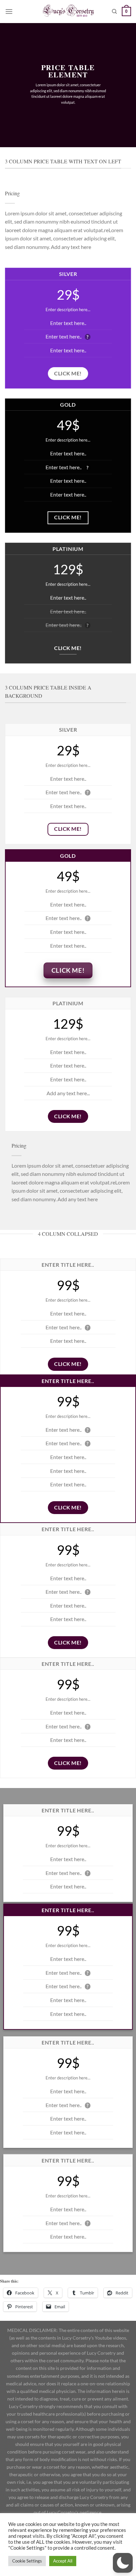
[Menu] (9, 11)
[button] (123, 2563)
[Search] (114, 12)
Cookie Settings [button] (27, 2561)
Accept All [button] (63, 2561)
